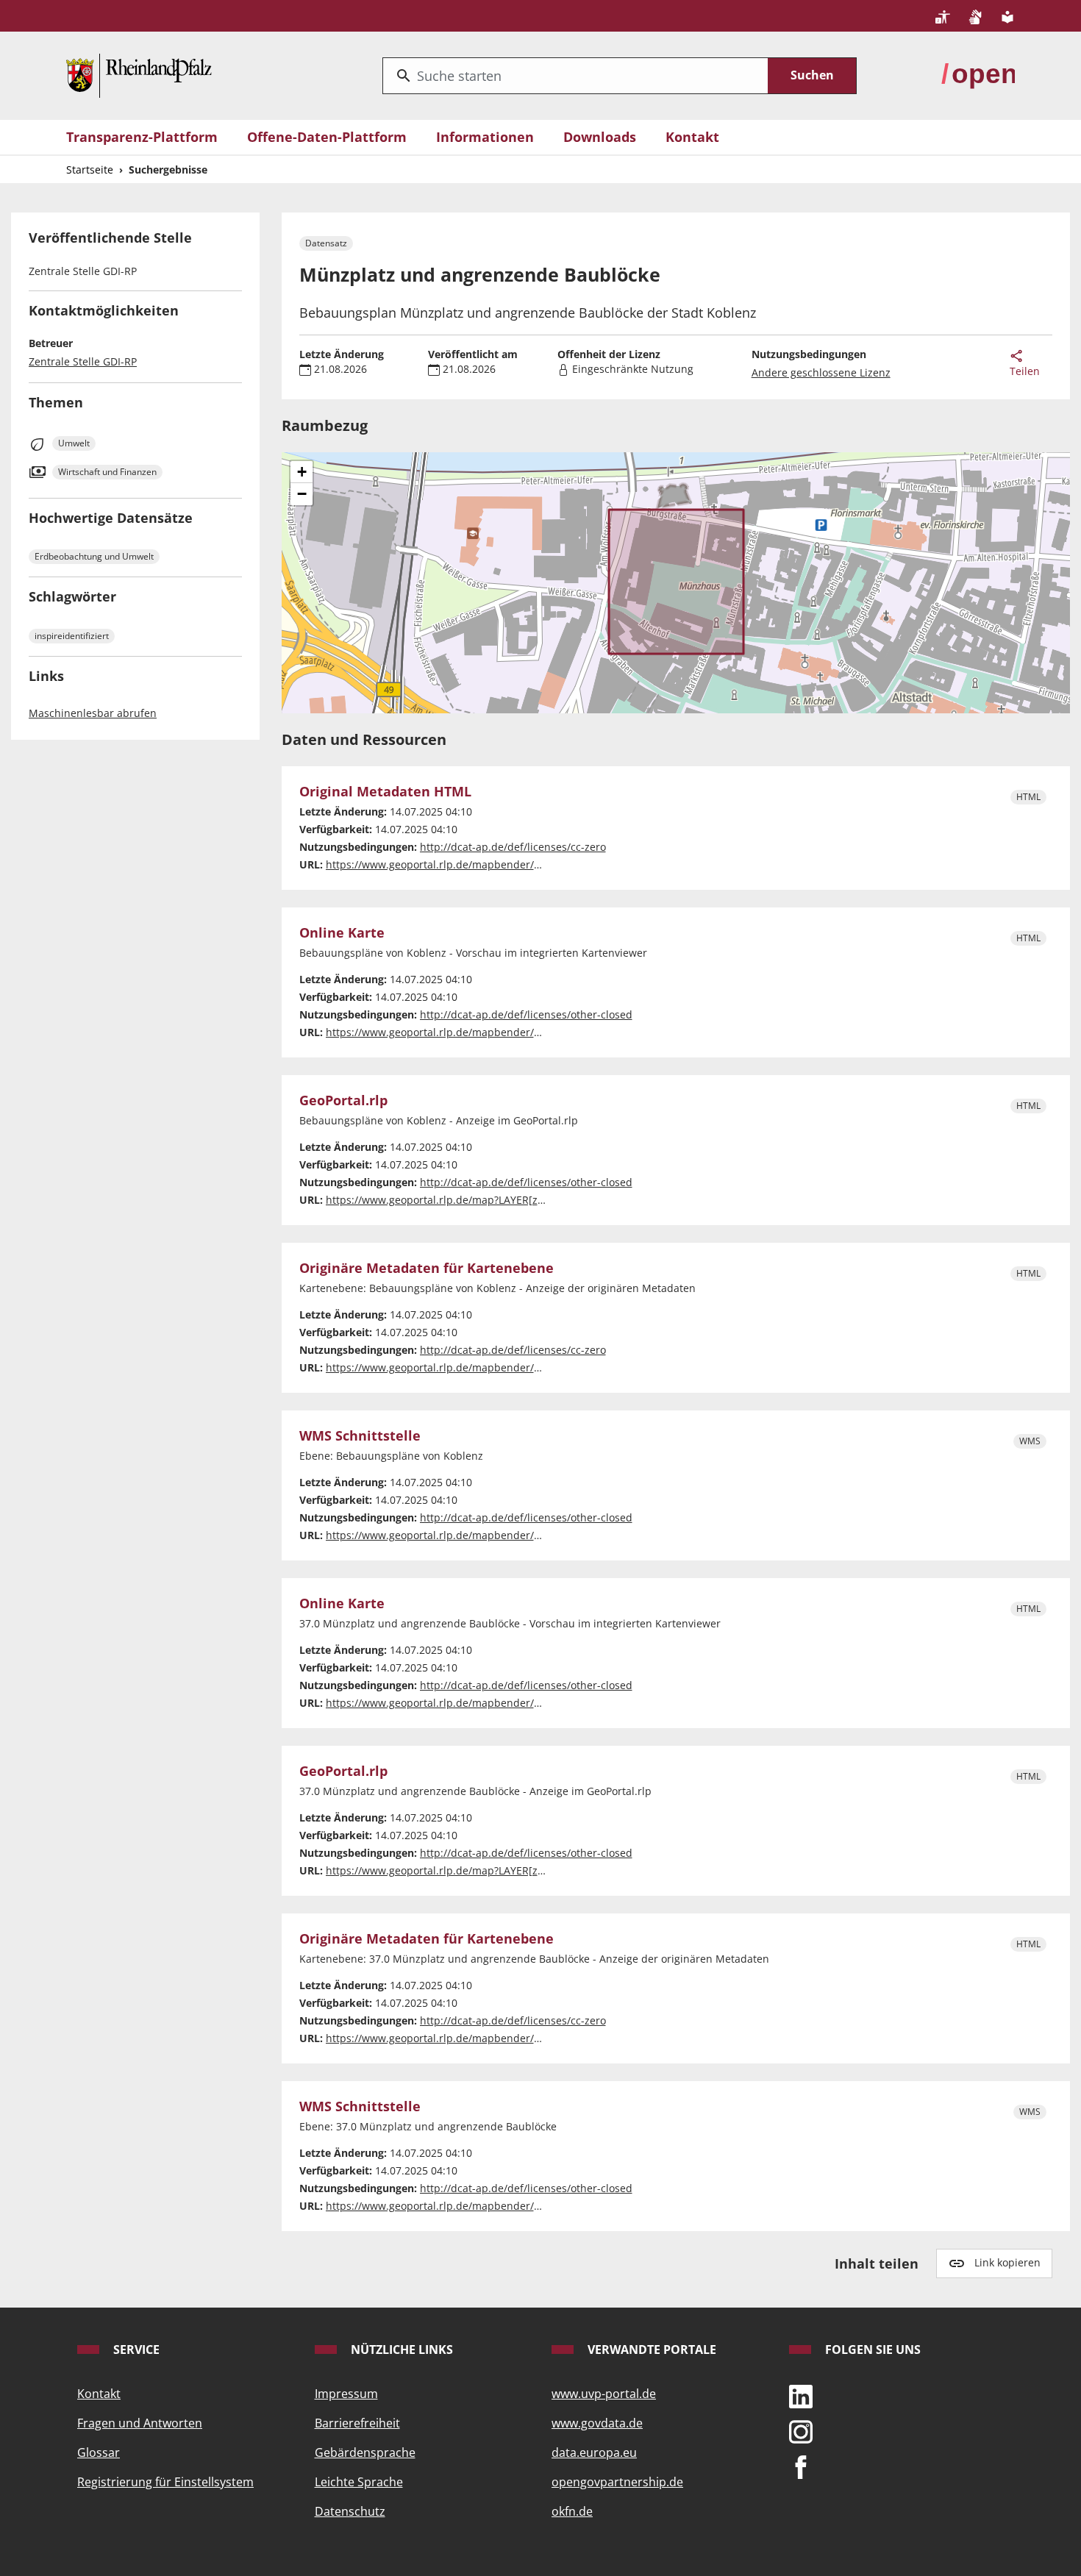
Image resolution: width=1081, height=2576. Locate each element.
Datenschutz (350, 2511)
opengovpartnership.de (617, 2482)
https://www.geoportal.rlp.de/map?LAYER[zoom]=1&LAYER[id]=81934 (495, 1200)
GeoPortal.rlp (343, 1101)
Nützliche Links (400, 2350)
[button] (302, 472)
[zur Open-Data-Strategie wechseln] (978, 74)
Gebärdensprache (365, 2452)
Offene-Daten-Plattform (327, 137)
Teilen (1025, 371)
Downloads (600, 137)
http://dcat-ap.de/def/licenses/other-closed (526, 1014)
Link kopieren (1007, 2262)
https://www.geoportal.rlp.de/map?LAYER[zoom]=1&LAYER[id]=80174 (495, 1870)
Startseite (90, 170)
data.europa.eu (594, 2452)
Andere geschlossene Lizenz (821, 372)
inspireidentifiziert (72, 636)
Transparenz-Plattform (142, 137)
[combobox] (575, 76)
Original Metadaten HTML (385, 792)
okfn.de (572, 2511)
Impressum (346, 2394)
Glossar (99, 2452)
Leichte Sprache (359, 2482)
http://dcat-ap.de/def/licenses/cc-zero (513, 847)
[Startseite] (139, 74)
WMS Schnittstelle (360, 1436)
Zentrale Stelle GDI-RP (83, 361)
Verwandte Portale (650, 2350)
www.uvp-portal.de (604, 2394)
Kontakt (692, 137)
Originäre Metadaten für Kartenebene (427, 1269)
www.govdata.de (597, 2423)
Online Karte (342, 933)
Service (135, 2350)
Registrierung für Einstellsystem (165, 2482)
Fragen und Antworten (140, 2423)
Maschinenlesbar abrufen (93, 713)
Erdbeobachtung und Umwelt (94, 556)
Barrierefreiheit (357, 2423)
